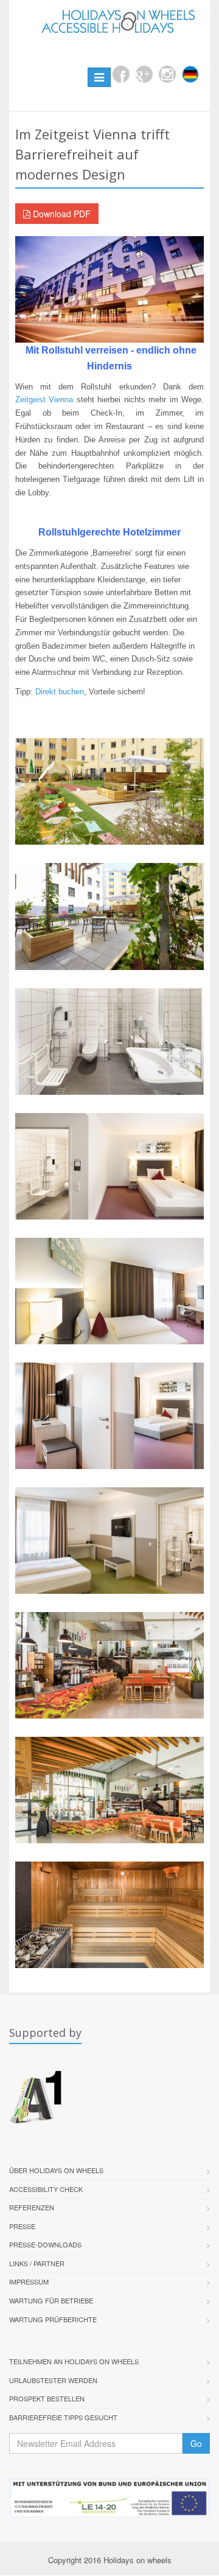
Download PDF (61, 214)
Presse (22, 2226)
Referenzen (32, 2207)
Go (196, 2443)
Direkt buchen (60, 692)
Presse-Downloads (45, 2244)
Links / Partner (37, 2263)
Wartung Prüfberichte (53, 2319)
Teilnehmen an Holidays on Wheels (74, 2361)
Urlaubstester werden (53, 2380)
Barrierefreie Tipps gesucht (63, 2417)
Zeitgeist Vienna (44, 400)
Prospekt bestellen (47, 2398)
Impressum (29, 2281)
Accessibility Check (46, 2189)
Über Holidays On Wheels (56, 2170)
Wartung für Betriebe (51, 2300)
